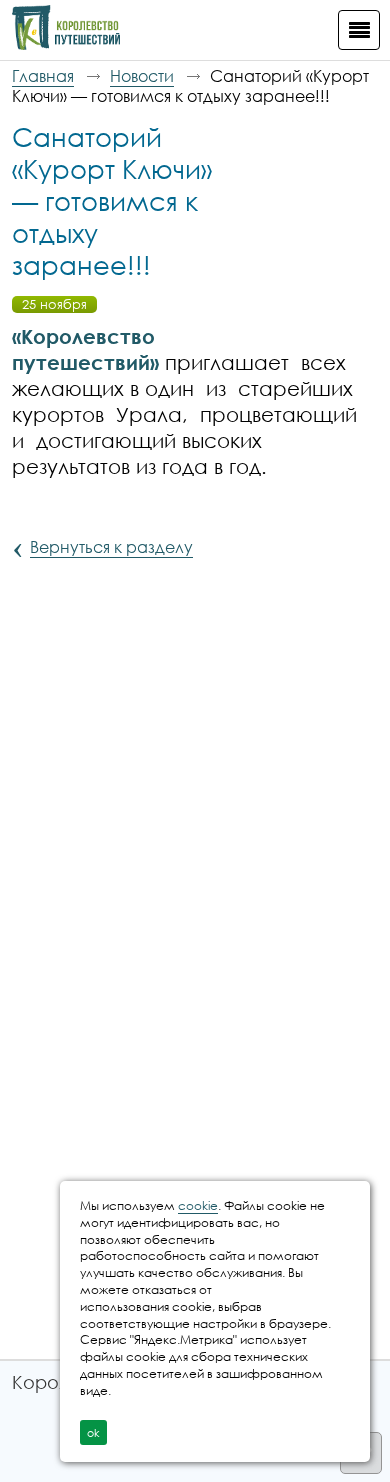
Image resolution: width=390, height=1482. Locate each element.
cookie (198, 1205)
